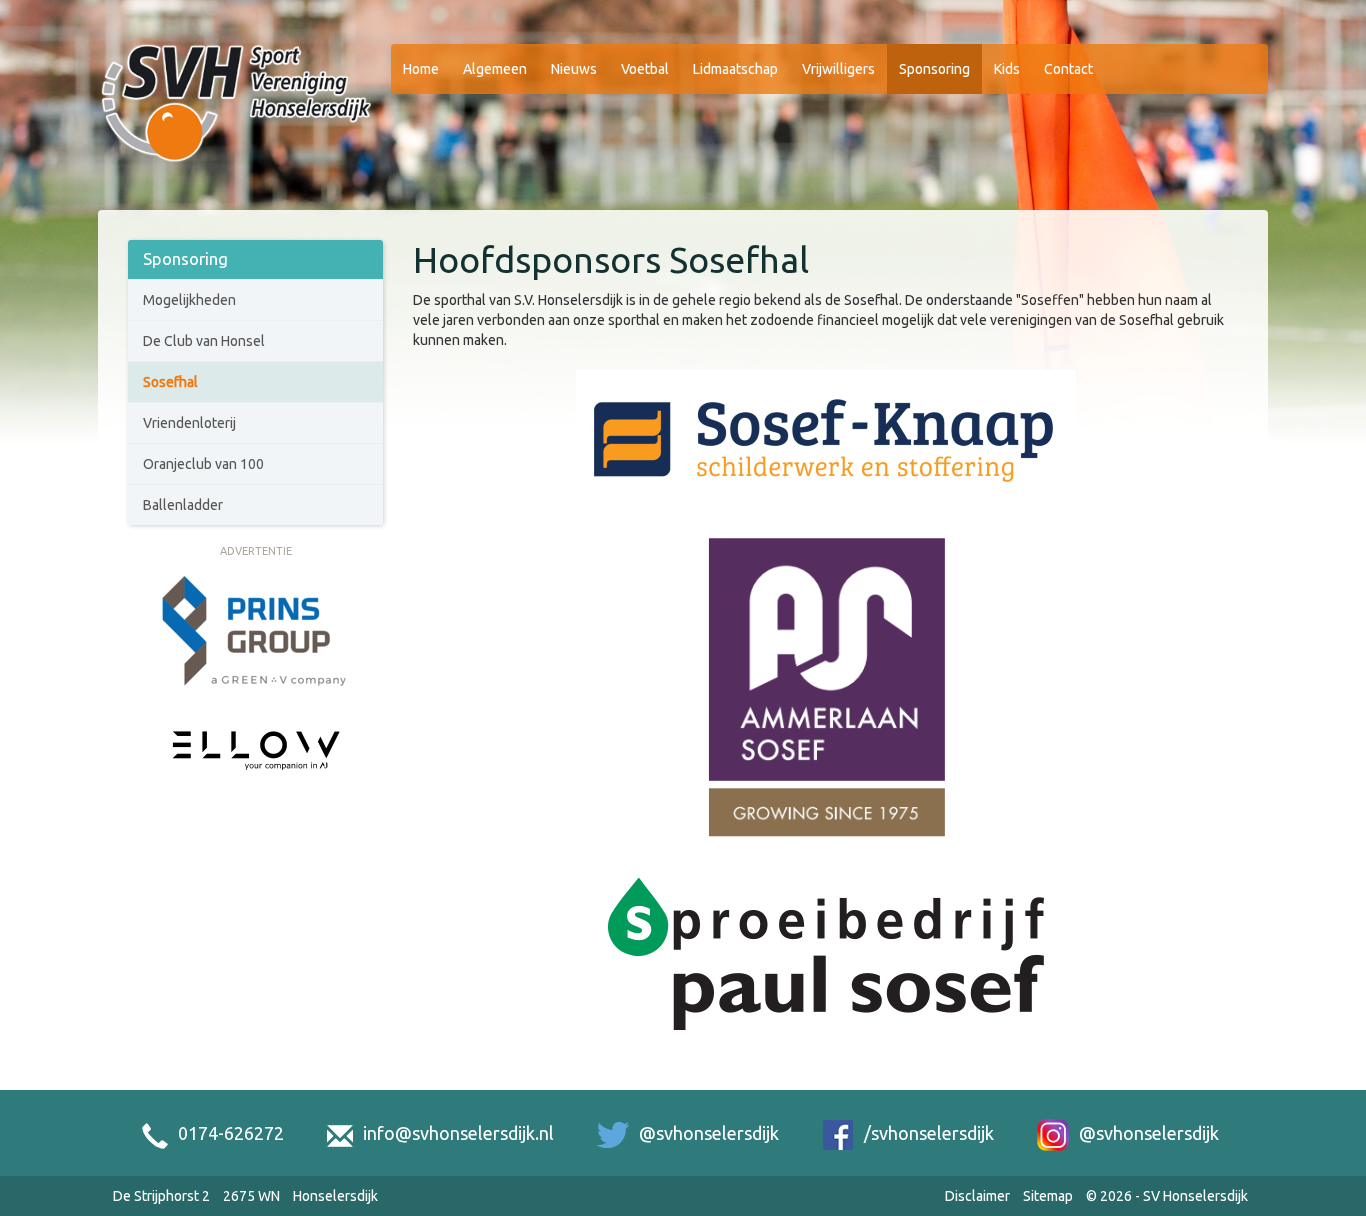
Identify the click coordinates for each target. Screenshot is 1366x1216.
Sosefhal (170, 382)
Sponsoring (934, 69)
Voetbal (645, 69)
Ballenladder (183, 505)
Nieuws (574, 69)
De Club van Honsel (204, 341)
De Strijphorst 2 (161, 1196)
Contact (1068, 69)
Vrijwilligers (838, 69)
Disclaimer (977, 1196)
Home (421, 69)
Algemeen (495, 69)
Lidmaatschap (735, 69)
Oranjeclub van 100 (203, 464)
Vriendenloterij (189, 423)
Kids (1007, 69)
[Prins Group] (256, 631)
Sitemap (1048, 1196)
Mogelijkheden (189, 300)
